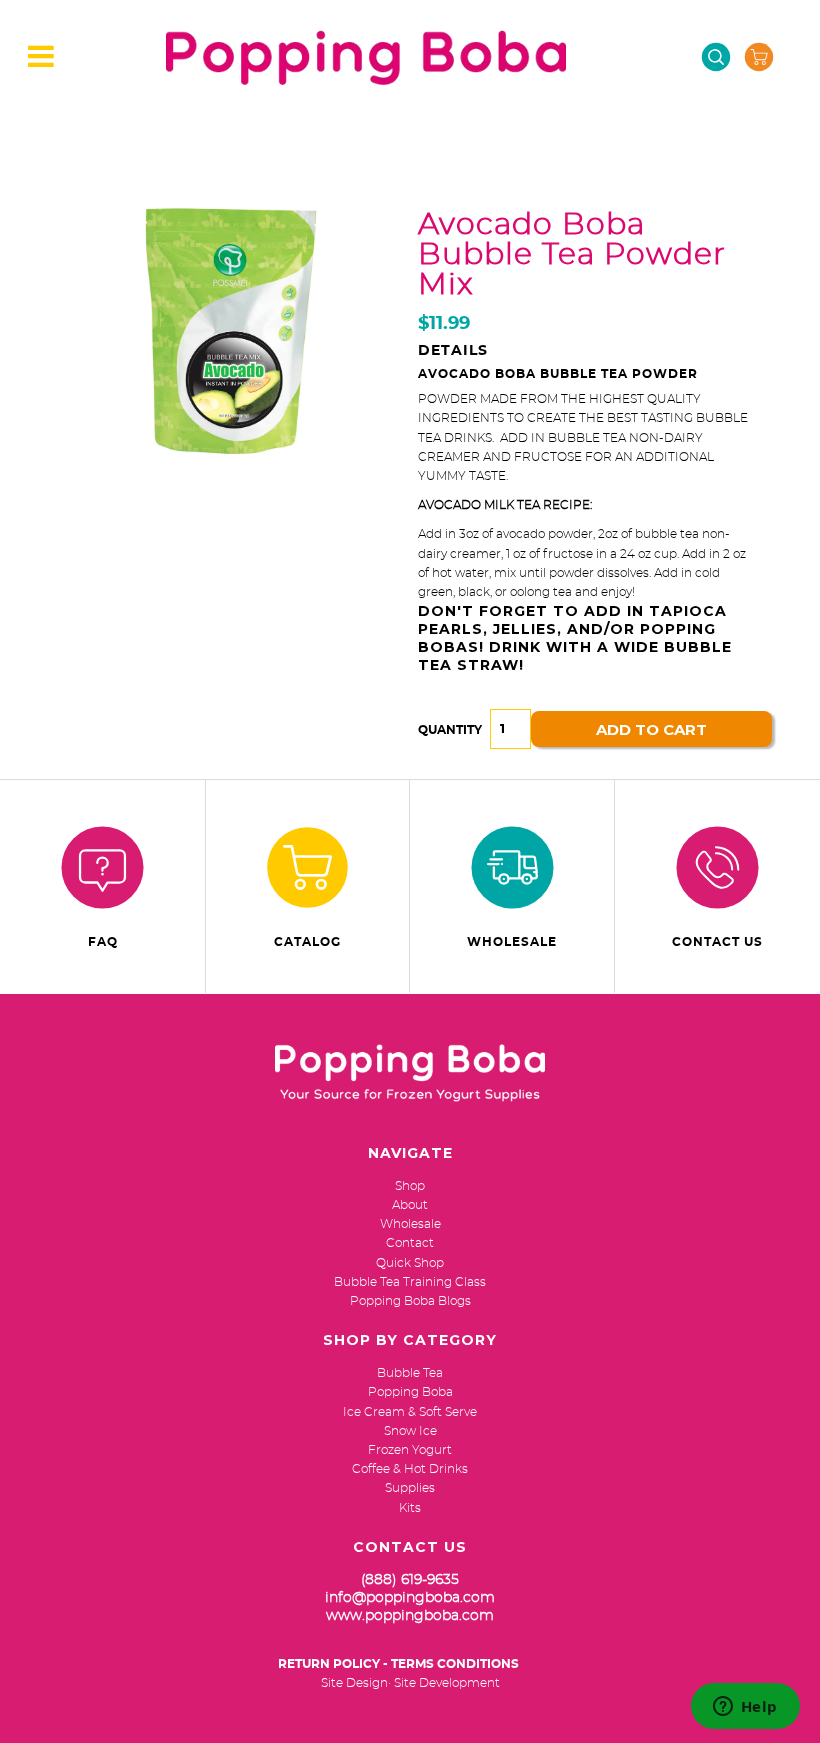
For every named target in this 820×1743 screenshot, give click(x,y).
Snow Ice (410, 1431)
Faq (103, 942)
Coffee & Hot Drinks (410, 1469)
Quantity (450, 730)
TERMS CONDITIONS (455, 1664)
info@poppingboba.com (410, 1598)
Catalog (307, 942)
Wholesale (512, 942)
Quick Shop (410, 1263)
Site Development (447, 1683)
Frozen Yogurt (410, 1450)
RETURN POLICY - (333, 1664)
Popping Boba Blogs (410, 1301)
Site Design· (356, 1683)
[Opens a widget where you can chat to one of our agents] (745, 1708)
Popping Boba (410, 1392)
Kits (410, 1508)
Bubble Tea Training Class (410, 1282)
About (410, 1205)
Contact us (717, 942)
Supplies (410, 1488)
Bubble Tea (410, 1373)
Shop (410, 1186)
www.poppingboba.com (410, 1616)
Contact (410, 1243)
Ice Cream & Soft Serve (410, 1412)
